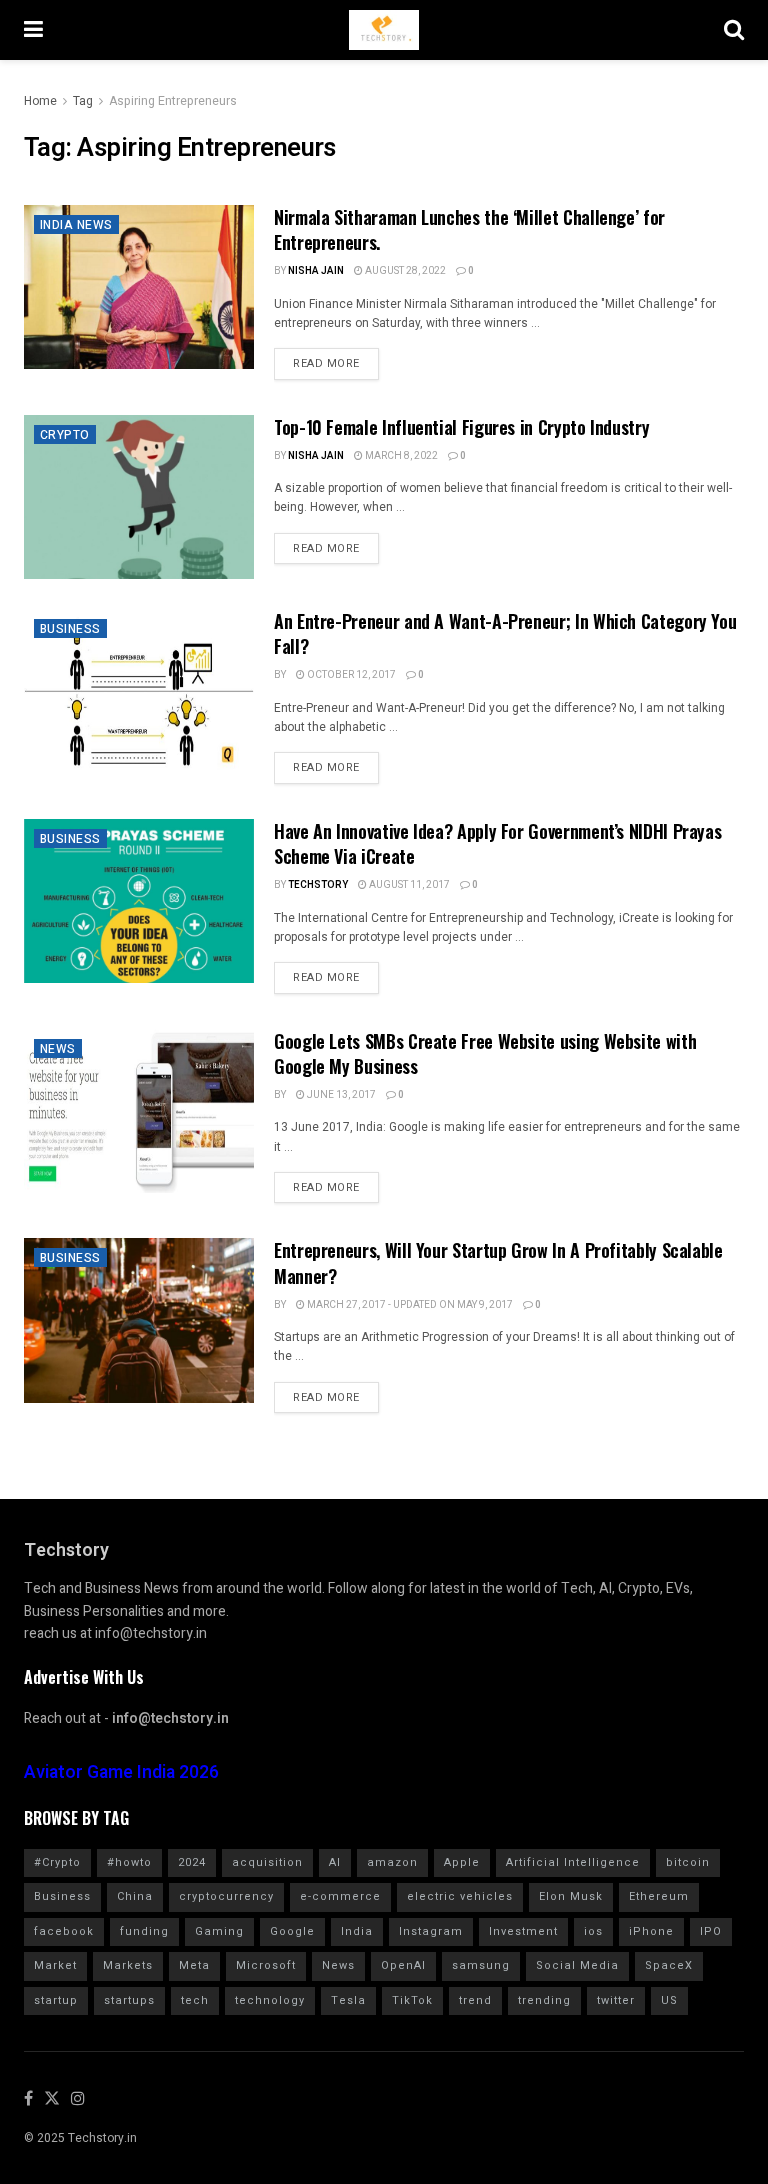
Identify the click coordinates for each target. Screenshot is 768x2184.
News (58, 1049)
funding (144, 1931)
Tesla (348, 2000)
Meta (194, 1965)
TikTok (412, 2000)
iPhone (651, 1931)
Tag (83, 101)
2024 (192, 1862)
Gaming (219, 1931)
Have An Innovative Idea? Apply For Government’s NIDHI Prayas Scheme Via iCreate (497, 843)
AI (335, 1862)
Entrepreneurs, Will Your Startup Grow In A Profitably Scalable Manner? (498, 1262)
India (357, 1931)
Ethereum (659, 1896)
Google (292, 1931)
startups (129, 2000)
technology (270, 2000)
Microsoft (266, 1965)
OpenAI (403, 1965)
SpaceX (669, 1965)
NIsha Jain (316, 271)
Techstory (318, 885)
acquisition (267, 1862)
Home (40, 101)
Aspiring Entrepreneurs (173, 101)
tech (195, 2000)
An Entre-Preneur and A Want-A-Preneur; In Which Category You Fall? (505, 633)
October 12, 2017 (350, 675)
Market (55, 1965)
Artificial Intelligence (573, 1862)
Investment (523, 1931)
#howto (129, 1862)
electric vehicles (460, 1896)
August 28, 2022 (404, 271)
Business (70, 629)
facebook (64, 1931)
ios (593, 1931)
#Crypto (57, 1862)
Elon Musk (571, 1896)
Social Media (577, 1965)
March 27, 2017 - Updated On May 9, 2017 (409, 1305)
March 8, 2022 (400, 456)
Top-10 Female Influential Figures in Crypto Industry (461, 427)
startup (56, 2000)
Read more (326, 363)
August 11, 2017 (408, 885)
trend (475, 2000)
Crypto (65, 435)
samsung (481, 1965)
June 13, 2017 (340, 1095)
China (135, 1896)
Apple (462, 1862)
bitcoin (688, 1862)
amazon (392, 1862)
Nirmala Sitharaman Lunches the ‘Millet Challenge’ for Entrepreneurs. (469, 229)
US (669, 2000)
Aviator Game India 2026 (121, 1772)
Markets (128, 1965)
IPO (711, 1931)
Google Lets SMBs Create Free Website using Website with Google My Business (485, 1053)
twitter (616, 2000)
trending (544, 2000)
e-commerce (340, 1896)
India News (76, 225)
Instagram (431, 1931)
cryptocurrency (226, 1896)
